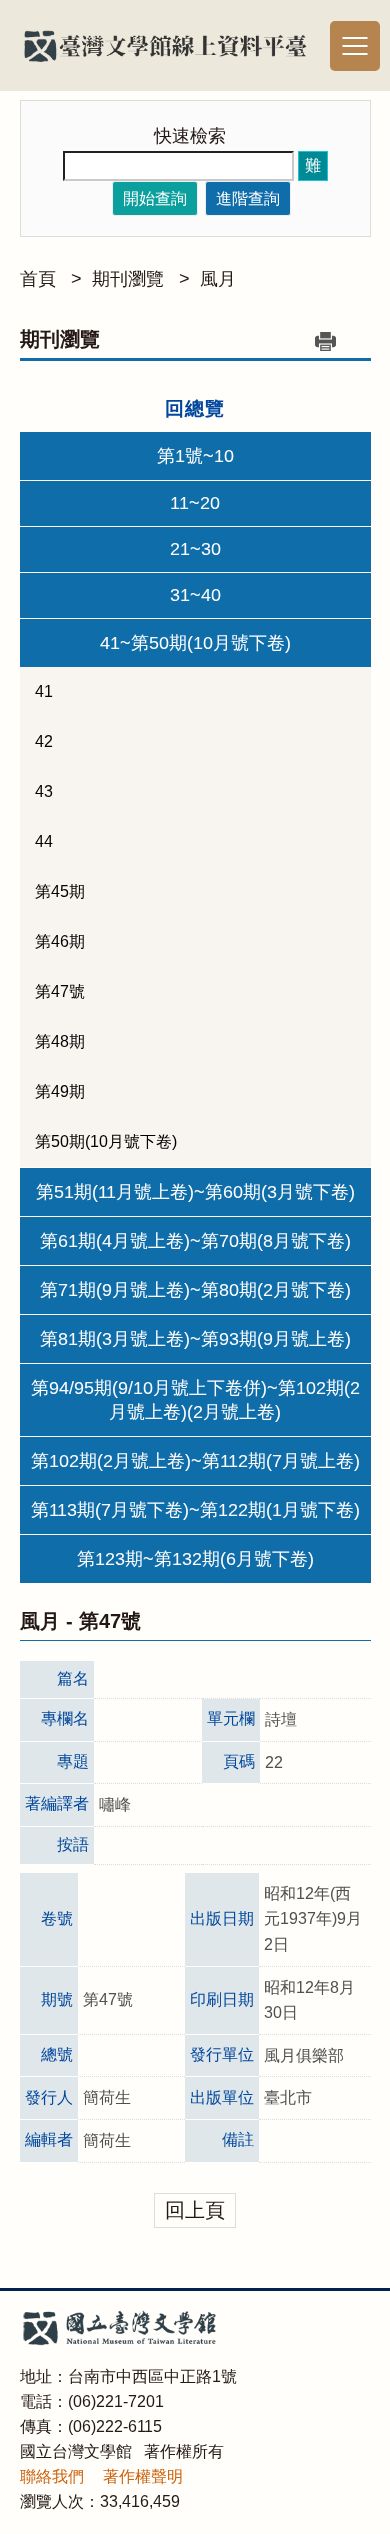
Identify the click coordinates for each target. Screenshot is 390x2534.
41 (44, 691)
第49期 (60, 1091)
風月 (218, 279)
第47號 (60, 991)
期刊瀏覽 (128, 279)
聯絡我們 (52, 2476)
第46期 (60, 941)
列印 (326, 341)
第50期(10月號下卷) (106, 1141)
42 (44, 741)
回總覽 (195, 408)
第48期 (60, 1041)
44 (44, 841)
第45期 (60, 891)
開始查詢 (155, 198)
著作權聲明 (143, 2476)
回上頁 (195, 2210)
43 (44, 791)
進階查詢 (248, 198)
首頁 (38, 279)
